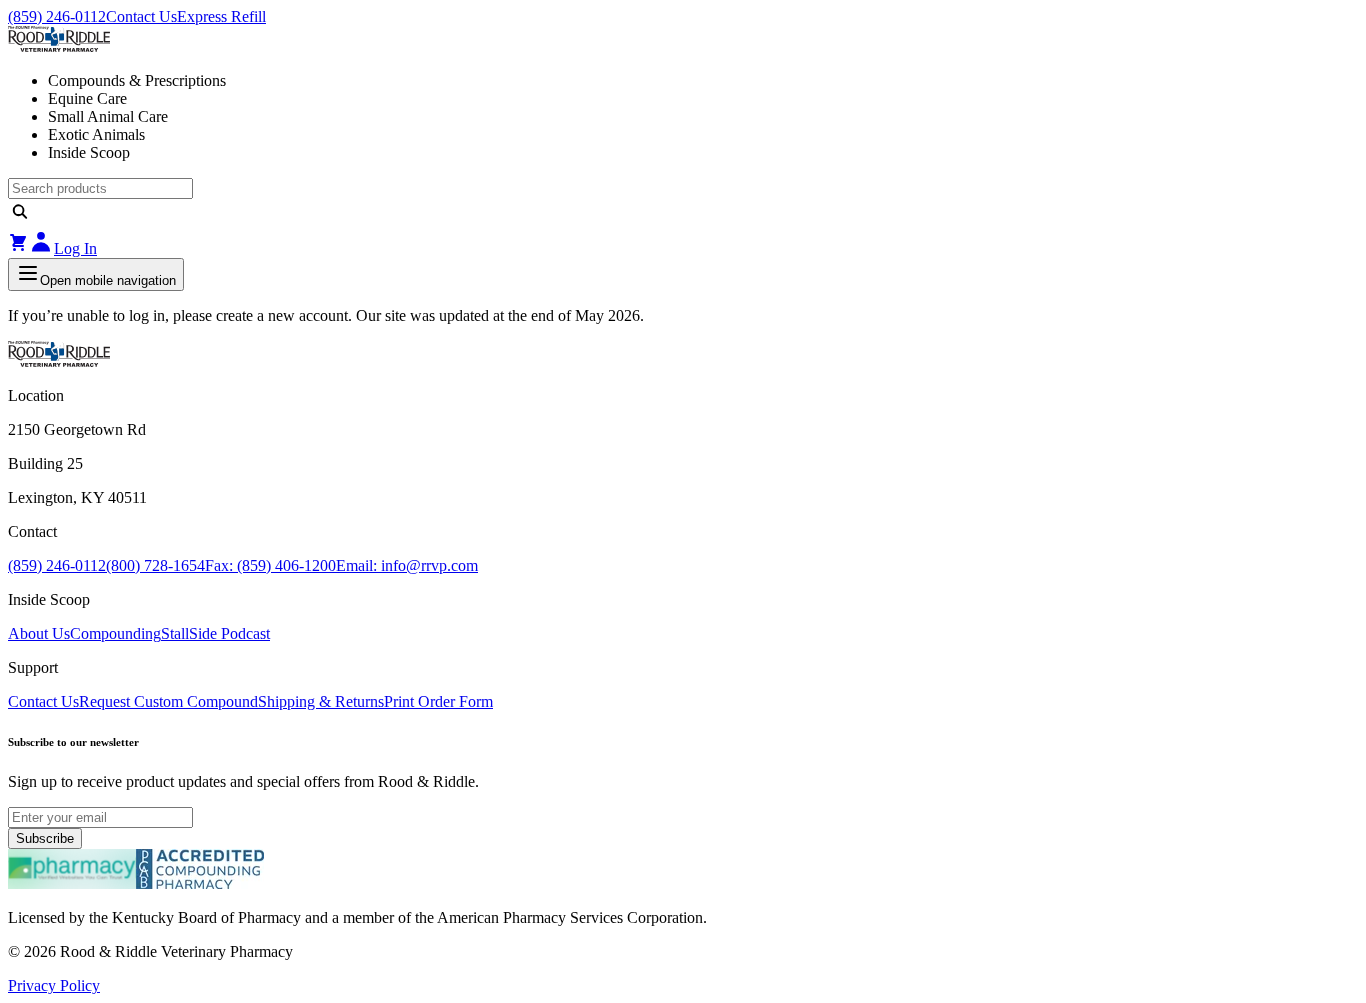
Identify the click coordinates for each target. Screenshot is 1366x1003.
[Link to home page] (683, 41)
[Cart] (18, 248)
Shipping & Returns (321, 701)
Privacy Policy (54, 985)
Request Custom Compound (168, 701)
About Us (39, 633)
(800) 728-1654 (155, 565)
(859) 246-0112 (57, 16)
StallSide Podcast (215, 633)
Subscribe (45, 838)
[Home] (59, 361)
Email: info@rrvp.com (407, 565)
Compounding (115, 633)
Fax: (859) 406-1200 (270, 565)
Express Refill (221, 16)
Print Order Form (438, 701)
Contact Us (141, 16)
